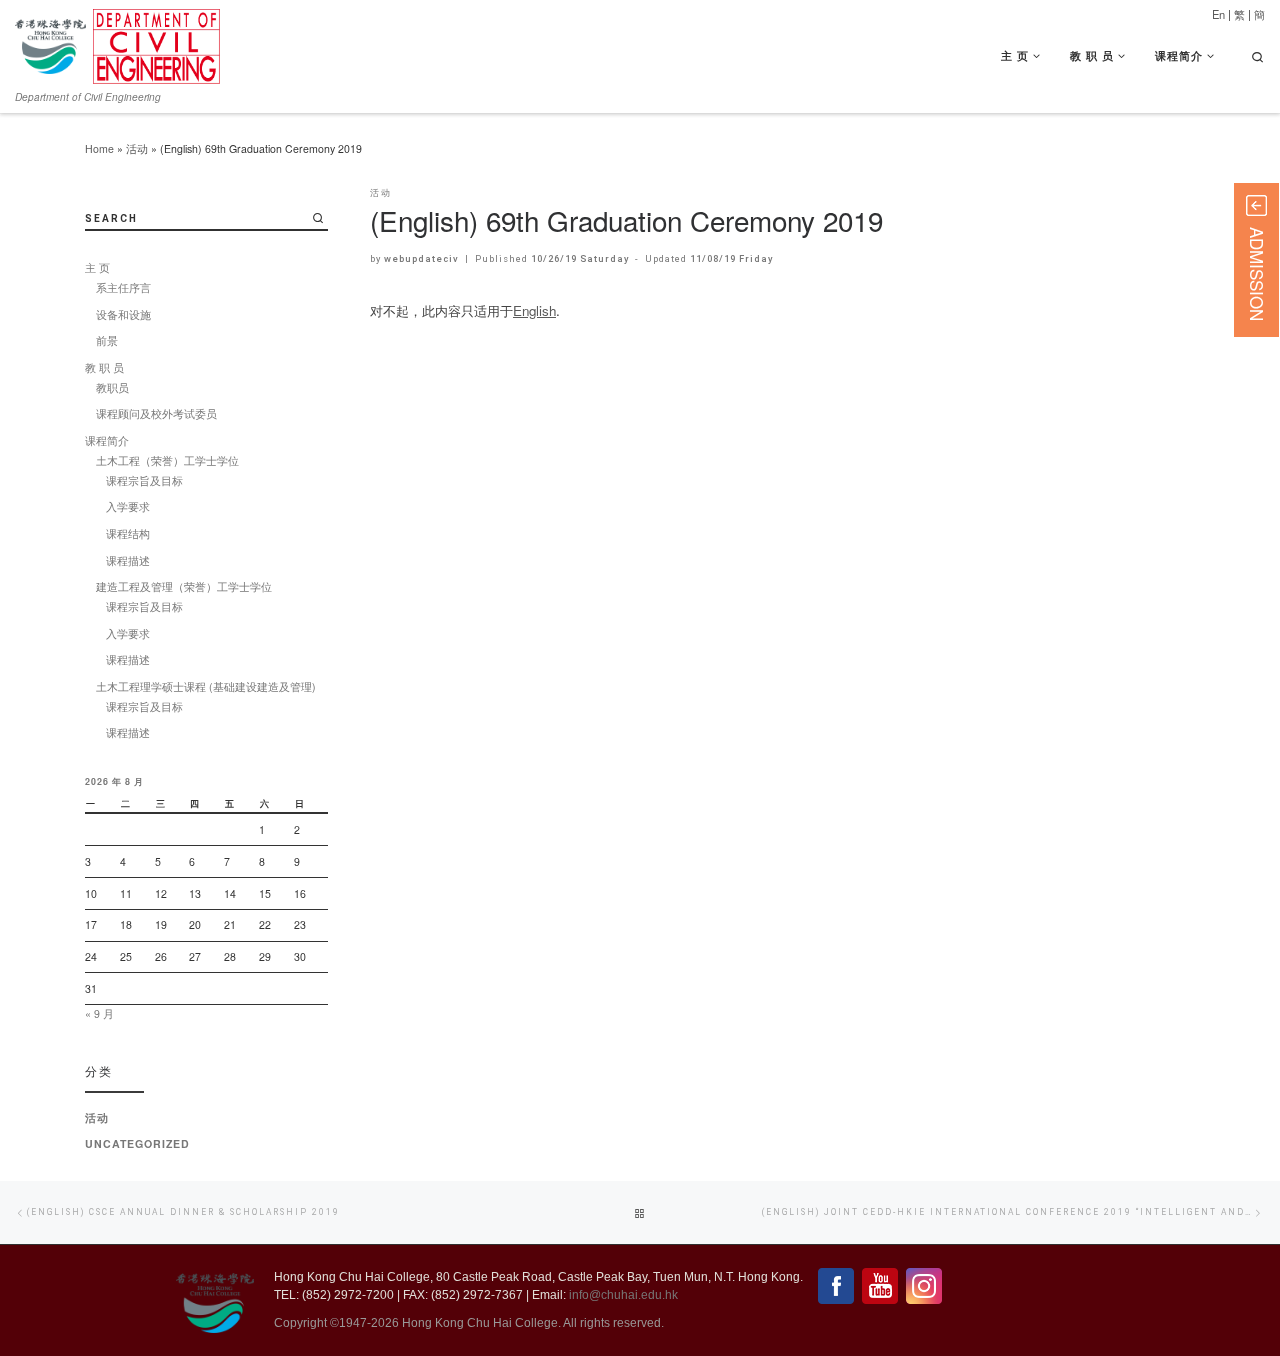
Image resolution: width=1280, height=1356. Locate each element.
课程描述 (128, 560)
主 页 (97, 267)
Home (99, 148)
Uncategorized (137, 1143)
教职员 (112, 387)
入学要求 (128, 506)
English (534, 310)
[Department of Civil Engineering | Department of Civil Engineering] (156, 41)
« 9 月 (99, 1013)
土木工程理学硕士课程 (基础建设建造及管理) (206, 686)
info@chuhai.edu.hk (623, 1295)
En (1218, 14)
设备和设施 (123, 314)
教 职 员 (104, 367)
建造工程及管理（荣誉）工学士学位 (184, 586)
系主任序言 (123, 287)
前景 (107, 340)
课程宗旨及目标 (144, 480)
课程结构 (128, 533)
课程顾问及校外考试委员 (156, 413)
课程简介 (107, 440)
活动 (137, 148)
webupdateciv (421, 258)
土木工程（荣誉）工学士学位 (167, 460)
